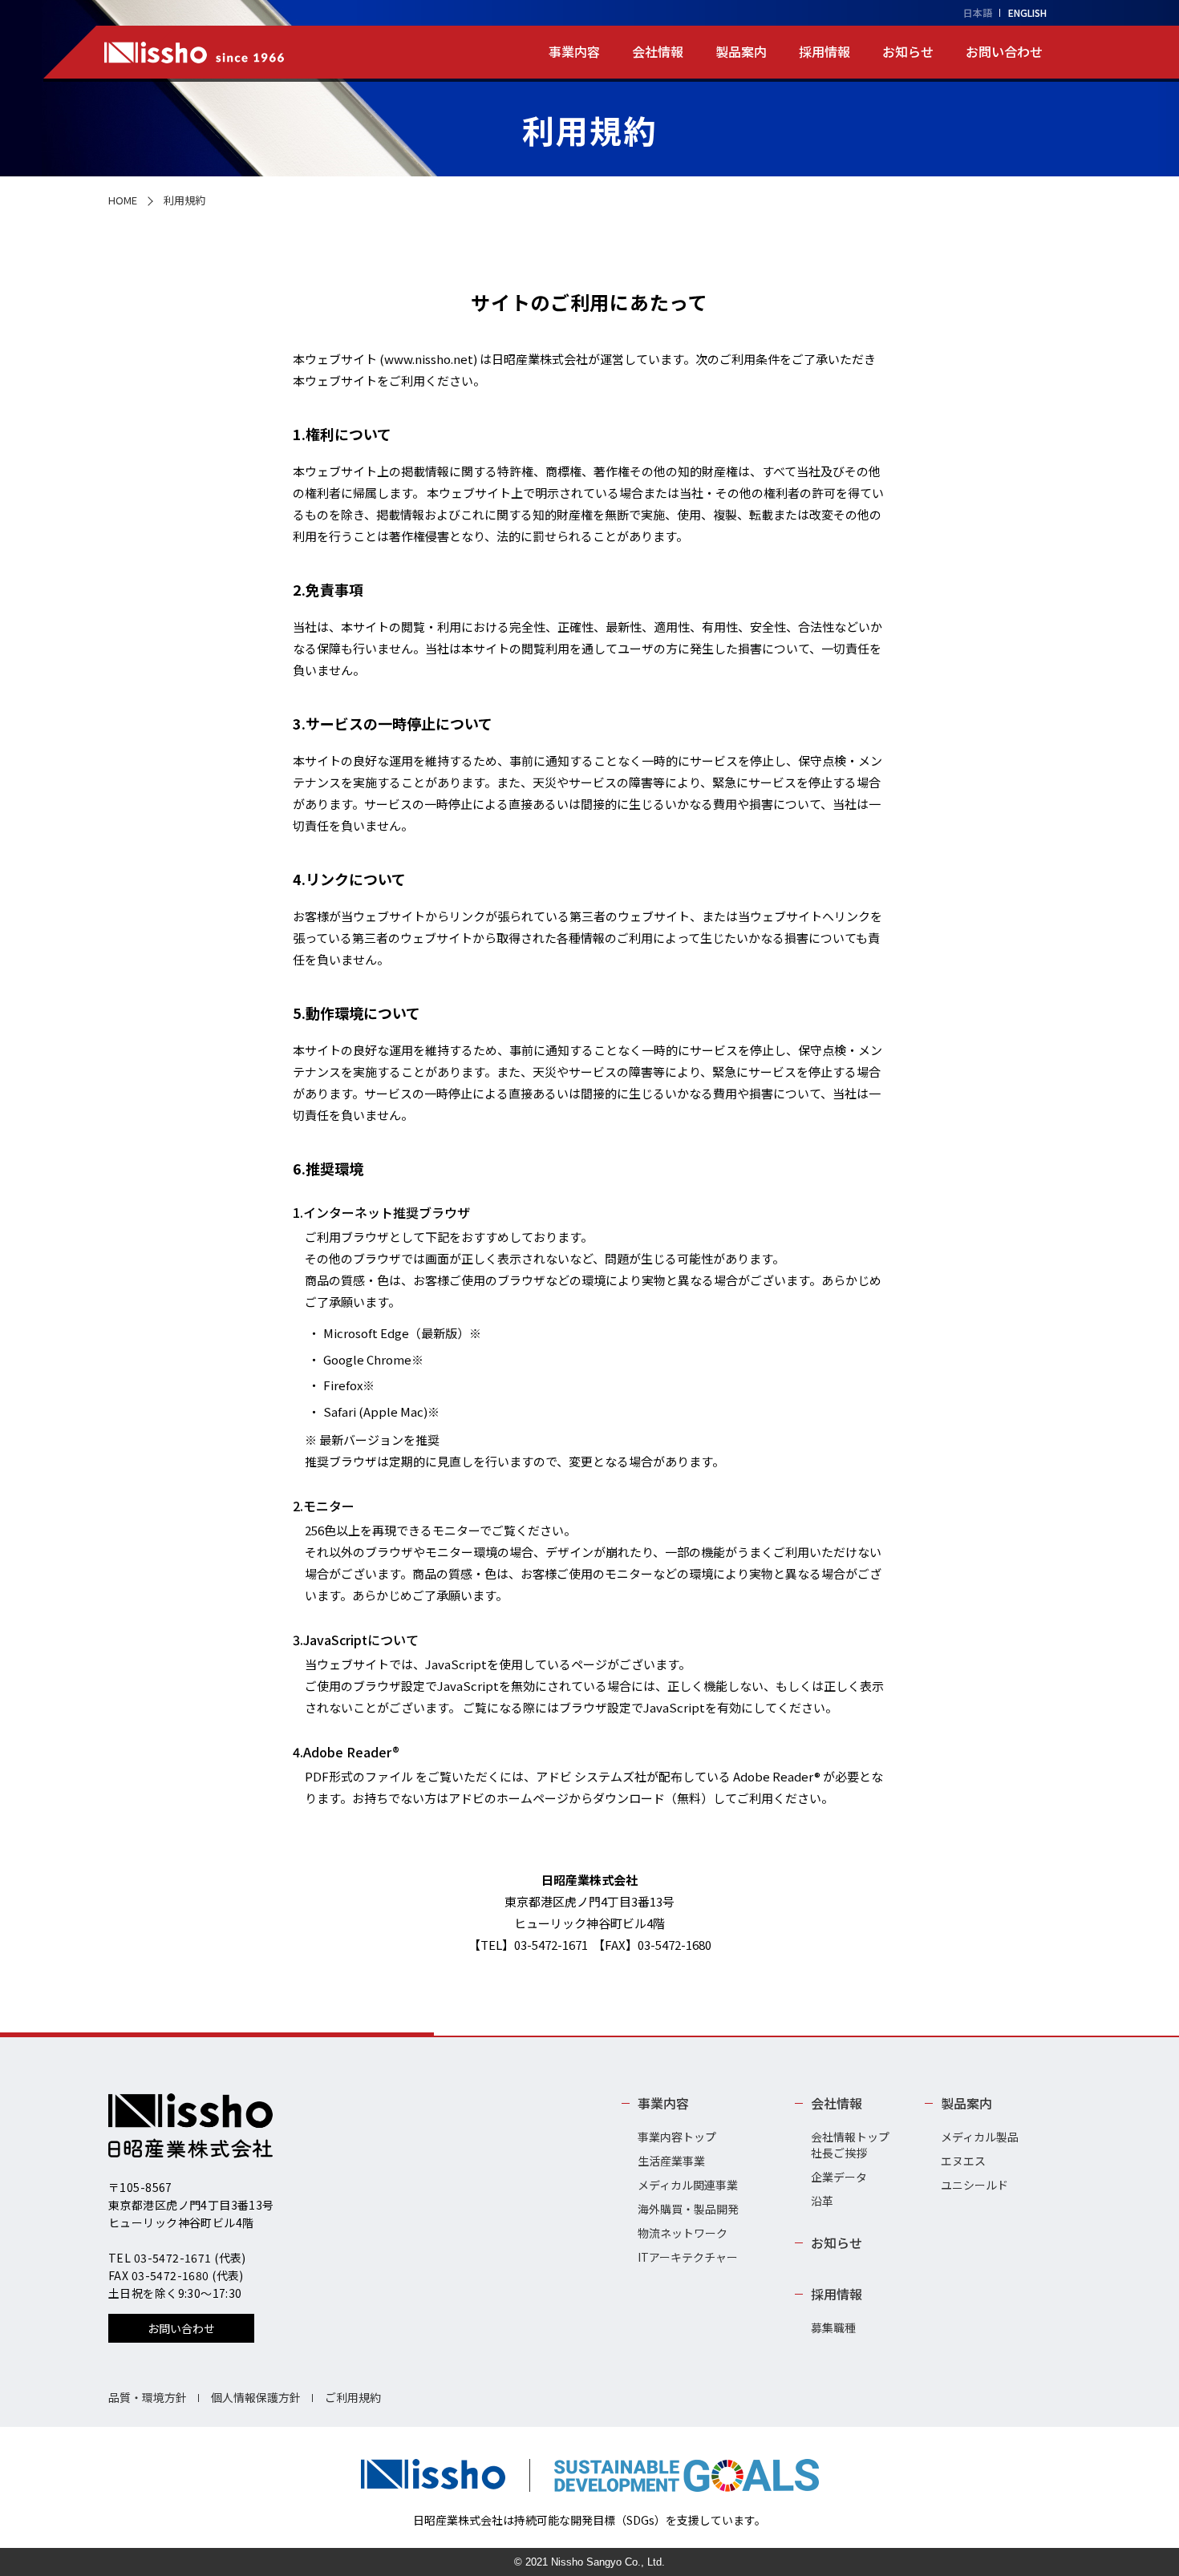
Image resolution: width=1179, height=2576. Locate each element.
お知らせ (908, 51)
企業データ (839, 2177)
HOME (123, 200)
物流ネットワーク (683, 2233)
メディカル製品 (980, 2137)
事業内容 (574, 51)
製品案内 (741, 51)
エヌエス (963, 2161)
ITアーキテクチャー (688, 2257)
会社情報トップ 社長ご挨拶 (850, 2145)
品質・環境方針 (148, 2397)
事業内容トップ (677, 2137)
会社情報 (658, 51)
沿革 (822, 2201)
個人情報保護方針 (256, 2397)
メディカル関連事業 (688, 2185)
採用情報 (824, 51)
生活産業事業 (671, 2161)
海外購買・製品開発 (688, 2209)
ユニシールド (974, 2185)
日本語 (978, 12)
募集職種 (833, 2327)
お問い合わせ (1004, 51)
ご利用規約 (353, 2397)
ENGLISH (1027, 12)
